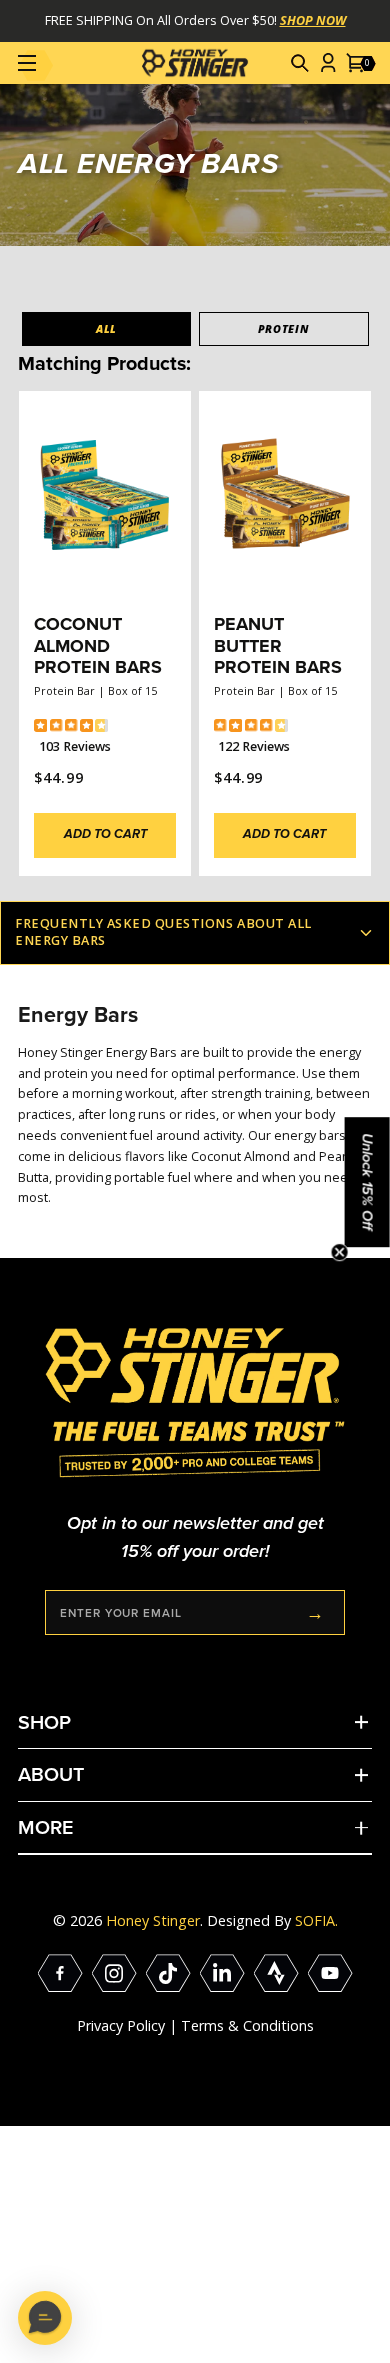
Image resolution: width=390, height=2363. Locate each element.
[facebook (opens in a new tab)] (60, 1973)
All (106, 328)
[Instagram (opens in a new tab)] (114, 1973)
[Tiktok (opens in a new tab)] (168, 1973)
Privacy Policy (121, 2025)
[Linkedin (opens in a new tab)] (222, 1973)
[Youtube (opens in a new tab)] (330, 1973)
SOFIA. (316, 1920)
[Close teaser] (340, 1252)
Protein (284, 328)
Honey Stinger (153, 1920)
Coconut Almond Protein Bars (98, 645)
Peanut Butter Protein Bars (278, 645)
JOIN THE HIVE (315, 1612)
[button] (301, 63)
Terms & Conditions (247, 2025)
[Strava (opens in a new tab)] (276, 1973)
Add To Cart (105, 834)
